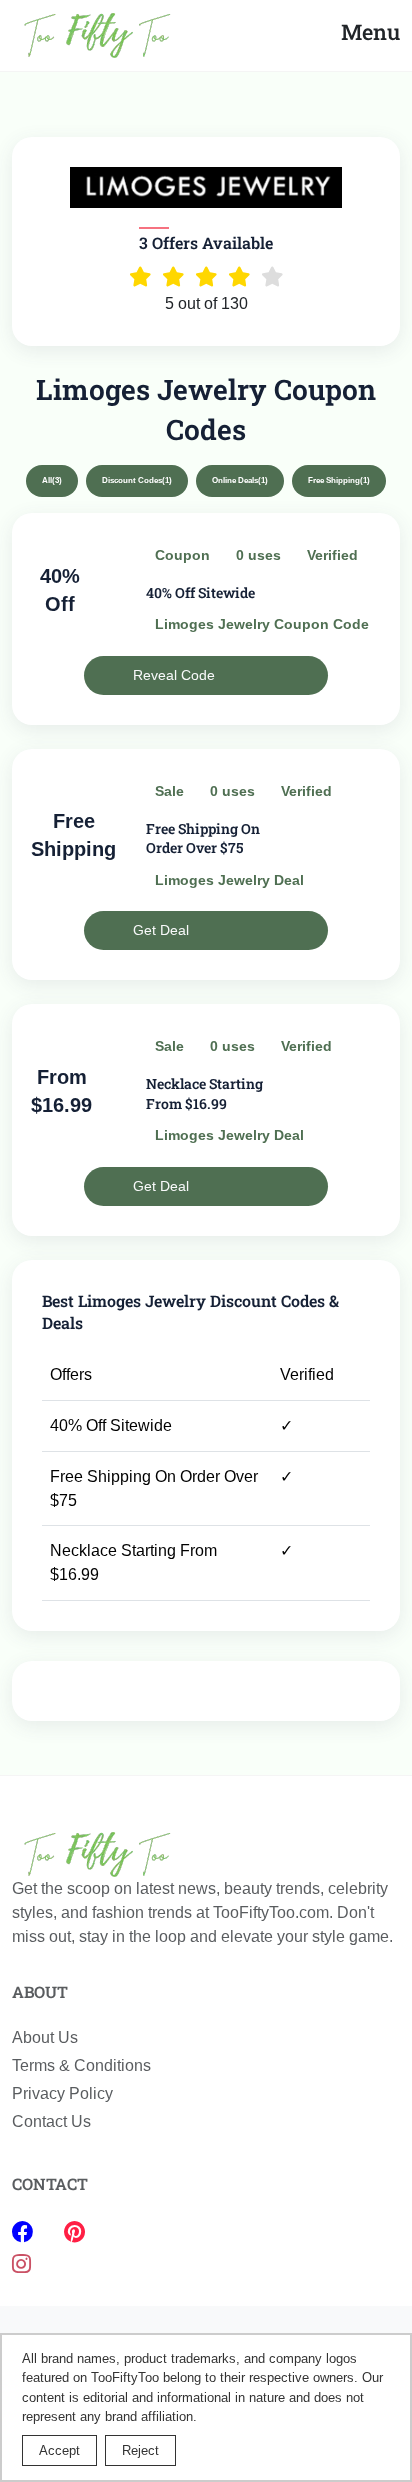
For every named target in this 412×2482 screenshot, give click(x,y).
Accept (59, 2450)
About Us (45, 2037)
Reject (140, 2450)
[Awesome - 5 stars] (272, 277)
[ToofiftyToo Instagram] (21, 2264)
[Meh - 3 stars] (206, 277)
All (52, 480)
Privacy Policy (62, 2093)
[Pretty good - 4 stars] (239, 277)
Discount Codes (137, 480)
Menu (370, 32)
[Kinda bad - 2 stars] (173, 277)
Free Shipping (339, 480)
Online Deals (240, 480)
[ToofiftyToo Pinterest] (74, 2232)
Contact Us (51, 2121)
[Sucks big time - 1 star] (140, 277)
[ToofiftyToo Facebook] (26, 2232)
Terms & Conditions (81, 2065)
